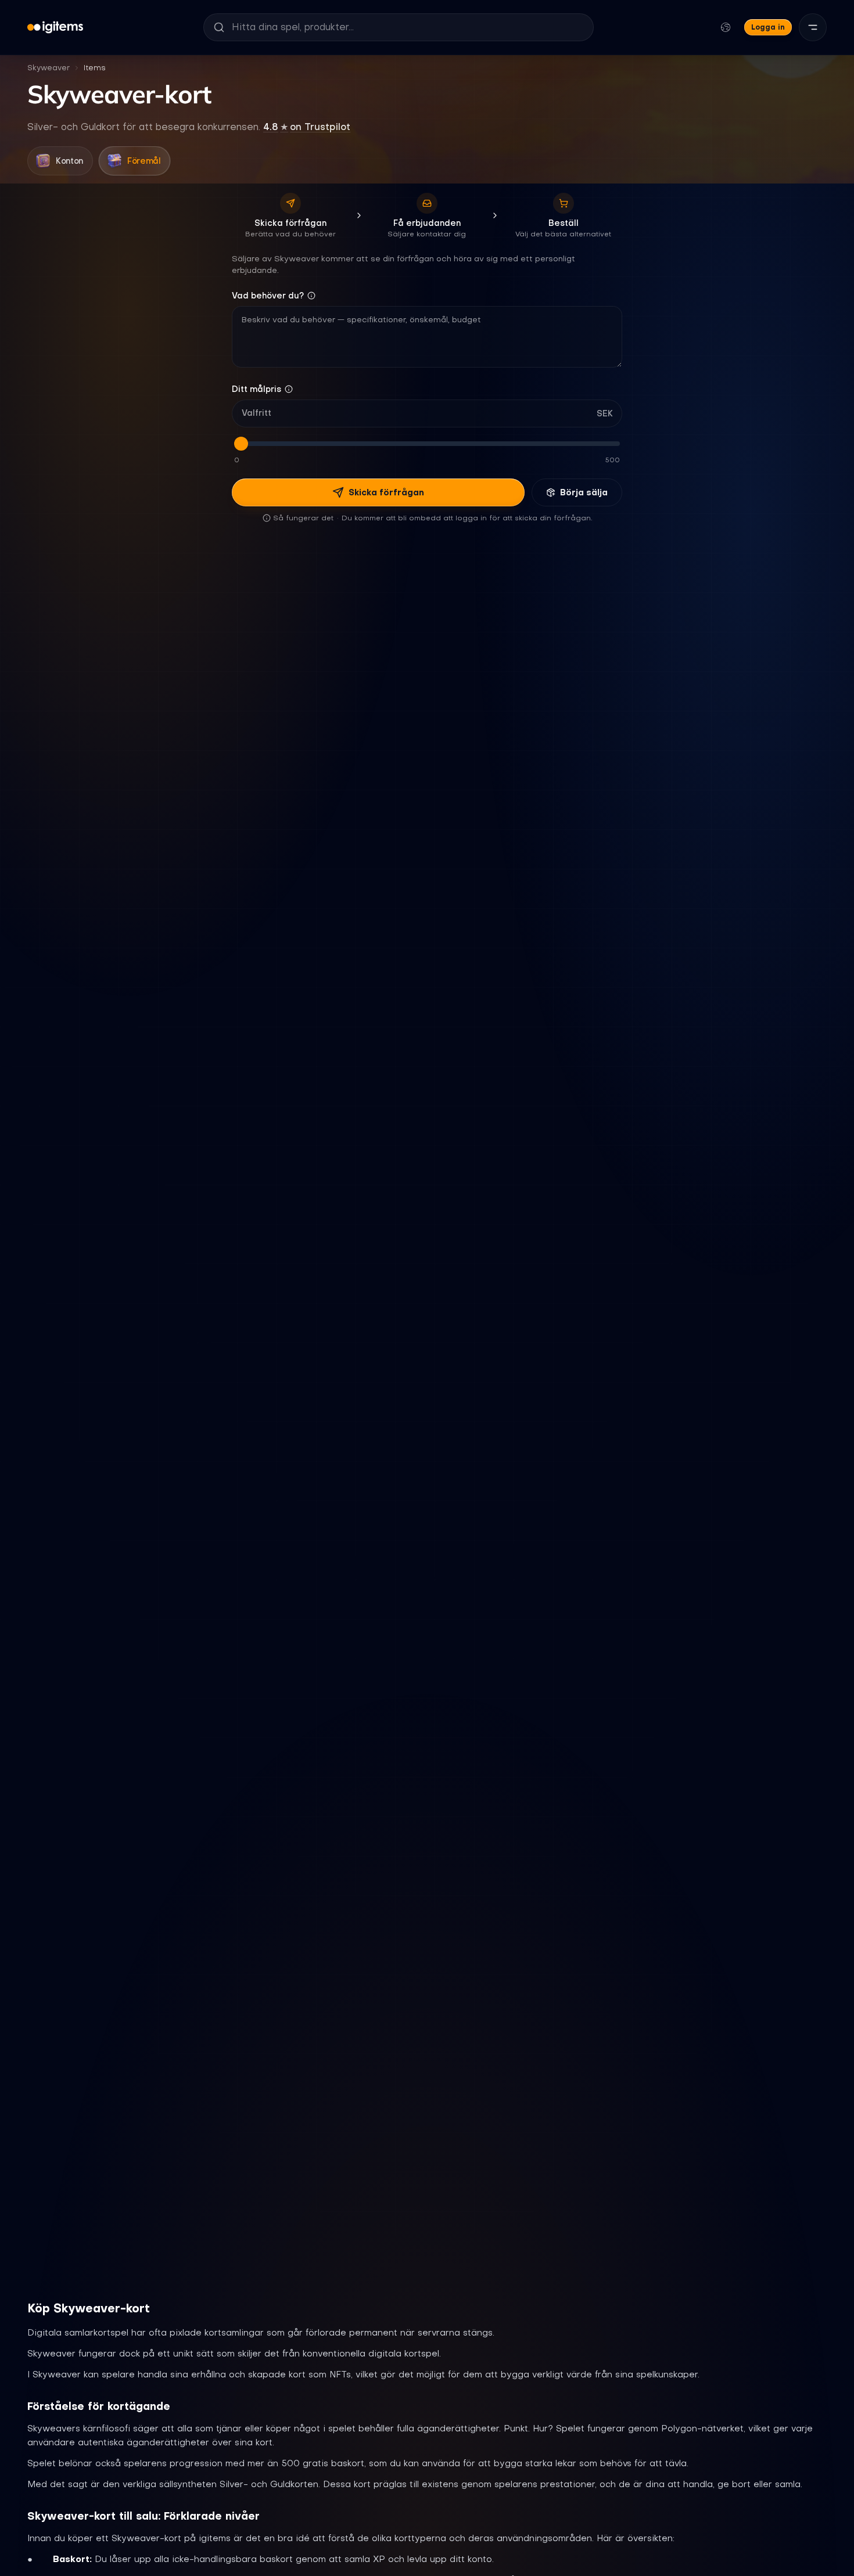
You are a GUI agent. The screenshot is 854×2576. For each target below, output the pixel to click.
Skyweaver (49, 68)
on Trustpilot (307, 127)
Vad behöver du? (268, 296)
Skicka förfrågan (386, 492)
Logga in (768, 27)
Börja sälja (584, 492)
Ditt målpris (256, 389)
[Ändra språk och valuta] (726, 27)
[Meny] (813, 27)
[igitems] (55, 27)
